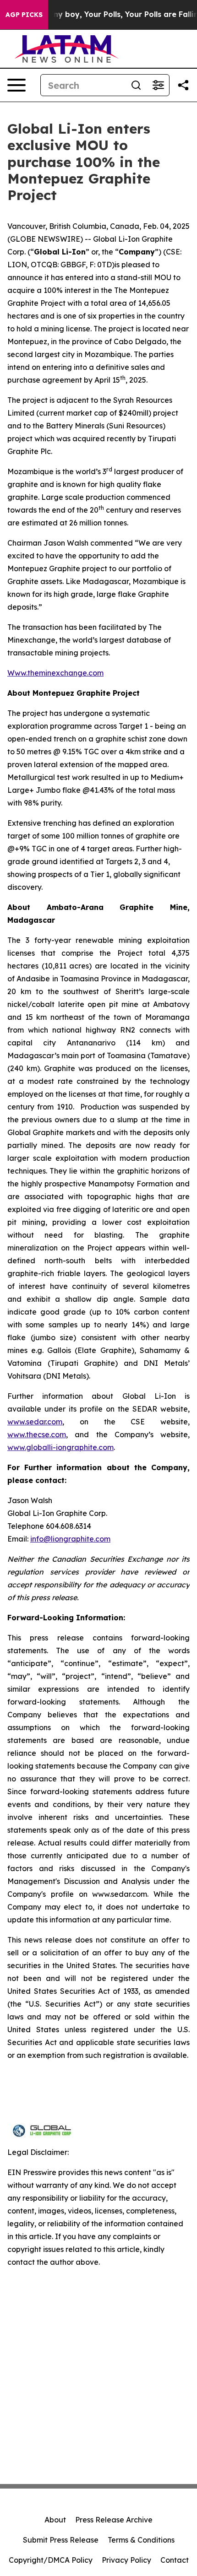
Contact (175, 2560)
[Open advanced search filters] (158, 85)
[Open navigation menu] (16, 85)
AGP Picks (24, 15)
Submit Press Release (61, 2540)
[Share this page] (183, 85)
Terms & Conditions (141, 2540)
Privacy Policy (126, 2560)
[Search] (136, 85)
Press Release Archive (114, 2520)
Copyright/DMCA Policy (51, 2560)
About (55, 2520)
